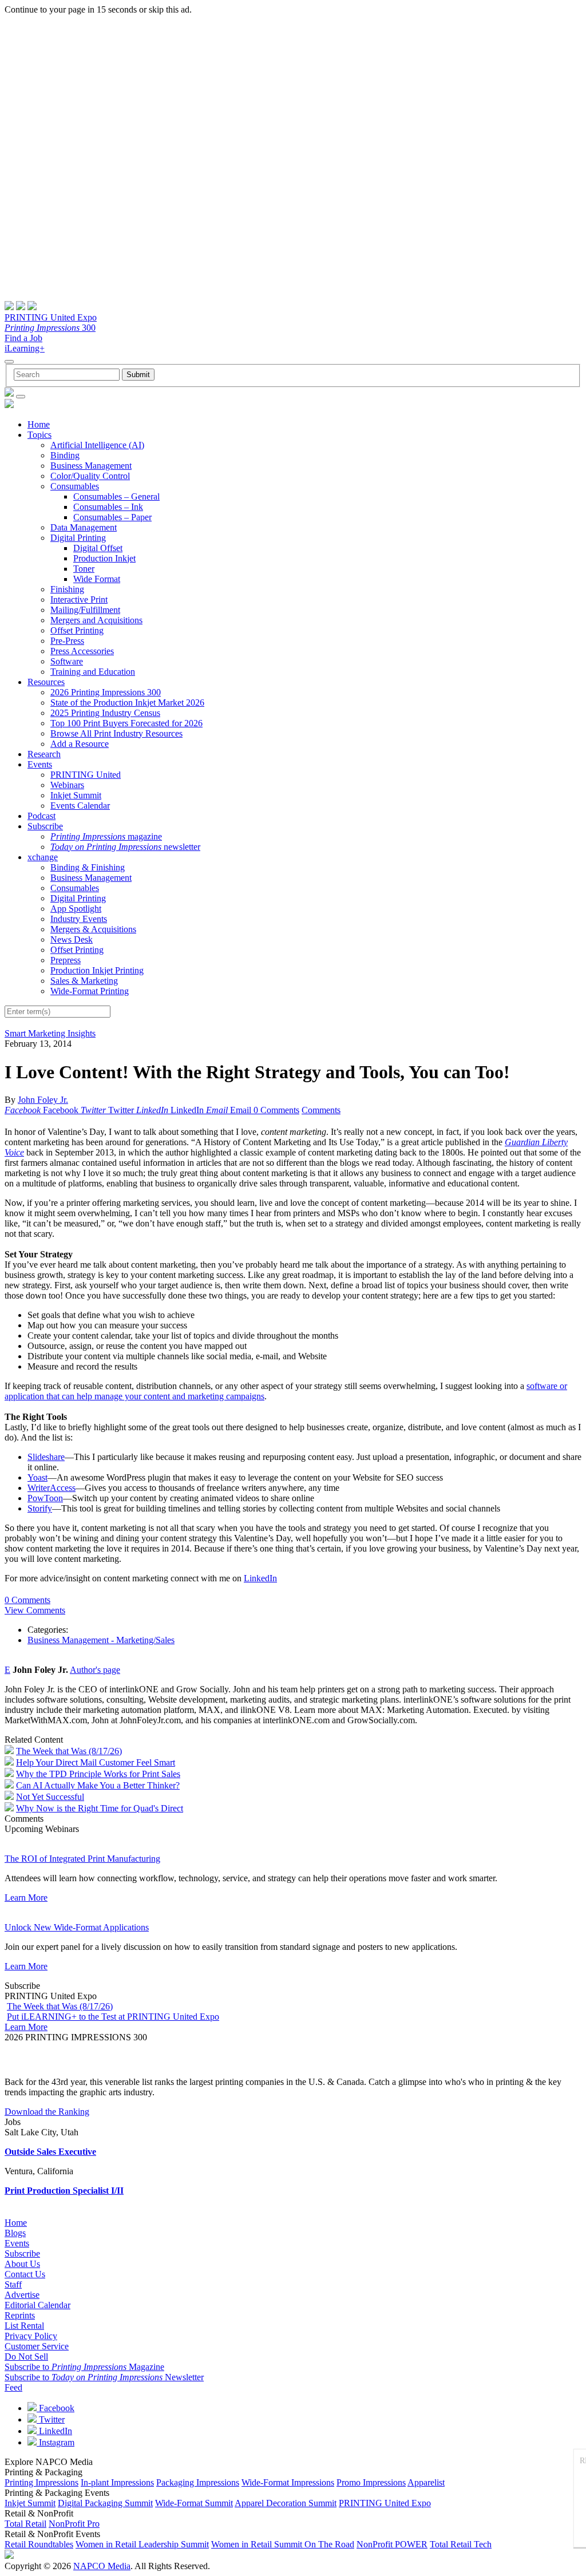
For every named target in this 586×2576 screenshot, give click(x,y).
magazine (106, 836)
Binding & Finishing (88, 867)
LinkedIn (260, 1578)
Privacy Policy (31, 2336)
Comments (321, 1110)
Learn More (26, 1898)
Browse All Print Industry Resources (116, 733)
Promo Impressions (371, 2482)
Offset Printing (77, 630)
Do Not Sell (26, 2357)
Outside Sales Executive (50, 2152)
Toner (84, 569)
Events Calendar (80, 806)
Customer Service (37, 2346)
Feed (13, 2387)
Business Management (91, 466)
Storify (40, 1508)
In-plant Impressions (117, 2482)
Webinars (67, 785)
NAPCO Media (102, 2566)
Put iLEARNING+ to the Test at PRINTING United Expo (113, 2017)
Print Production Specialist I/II (64, 2191)
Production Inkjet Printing (97, 970)
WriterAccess (52, 1488)
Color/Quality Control (90, 476)
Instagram (56, 2442)
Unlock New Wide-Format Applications (77, 1927)
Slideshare (46, 1457)
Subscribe (45, 826)
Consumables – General (116, 496)
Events (40, 764)
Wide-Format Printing (90, 991)
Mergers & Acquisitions (93, 929)
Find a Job (23, 338)
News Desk (72, 939)
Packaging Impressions (198, 2482)
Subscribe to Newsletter (104, 2377)
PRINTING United (86, 775)
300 (50, 328)
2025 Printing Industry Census (105, 713)
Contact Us (25, 2274)
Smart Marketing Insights (50, 1033)
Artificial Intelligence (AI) (97, 445)
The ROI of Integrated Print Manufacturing (82, 1859)
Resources (46, 682)
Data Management (84, 527)
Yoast (37, 1477)
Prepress (66, 960)
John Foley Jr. (43, 1100)
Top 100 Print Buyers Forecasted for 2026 (126, 723)
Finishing (67, 589)
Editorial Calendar (37, 2305)
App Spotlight (76, 909)
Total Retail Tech (461, 2544)
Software (67, 661)
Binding (65, 455)
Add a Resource (80, 744)
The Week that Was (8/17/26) (69, 1751)
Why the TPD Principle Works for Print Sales (98, 1774)
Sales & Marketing (84, 981)
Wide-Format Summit (194, 2503)
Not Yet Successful (50, 1797)
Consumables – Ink (108, 507)
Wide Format (97, 579)
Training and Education (93, 672)
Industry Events (79, 919)
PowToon (45, 1498)
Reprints (20, 2315)
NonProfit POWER (392, 2544)
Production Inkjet (104, 558)
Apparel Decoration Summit (286, 2503)
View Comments (35, 1610)
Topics (39, 435)
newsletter (125, 847)
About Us (22, 2264)
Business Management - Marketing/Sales (101, 1640)
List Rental (24, 2326)
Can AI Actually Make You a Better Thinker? (98, 1785)
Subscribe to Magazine (84, 2367)
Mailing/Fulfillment (85, 610)
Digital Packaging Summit (105, 2503)
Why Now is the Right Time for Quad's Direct (100, 1808)
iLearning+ (25, 348)
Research (44, 754)
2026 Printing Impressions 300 (106, 692)
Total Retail (25, 2524)
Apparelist (426, 2482)
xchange (43, 857)
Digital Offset (98, 548)
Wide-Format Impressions (288, 2482)
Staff (13, 2284)
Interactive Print (79, 600)
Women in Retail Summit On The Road (283, 2544)
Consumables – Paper (112, 517)
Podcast (41, 816)
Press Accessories (82, 651)
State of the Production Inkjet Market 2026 (127, 703)
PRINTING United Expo (51, 317)
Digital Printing (78, 538)
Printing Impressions (41, 2482)
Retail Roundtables (39, 2544)
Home (39, 424)
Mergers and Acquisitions (96, 620)
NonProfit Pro (74, 2524)
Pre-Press (67, 641)
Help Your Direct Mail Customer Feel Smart (96, 1762)
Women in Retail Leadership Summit (142, 2544)
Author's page (95, 1670)
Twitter (51, 2419)
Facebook (56, 2408)
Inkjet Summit (76, 795)
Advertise (22, 2295)
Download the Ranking (47, 2112)
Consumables (75, 486)
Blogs (15, 2233)
